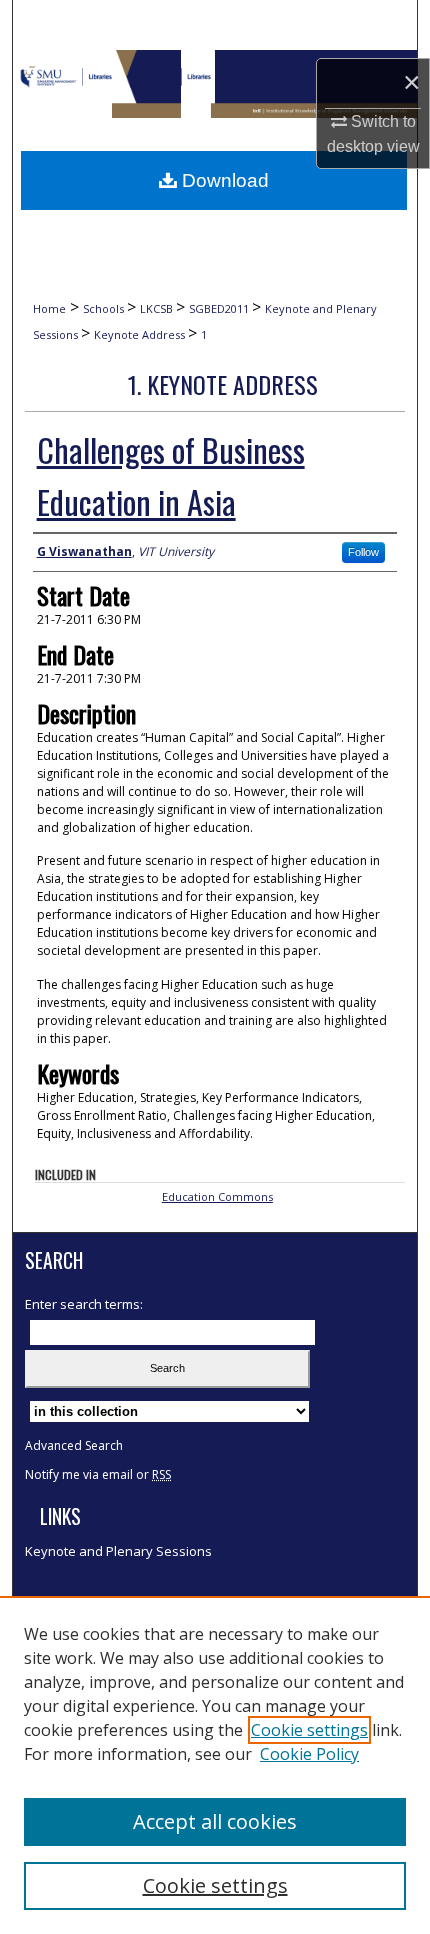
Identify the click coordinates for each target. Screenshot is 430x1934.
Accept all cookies (215, 1821)
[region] (215, 1765)
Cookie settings (309, 1730)
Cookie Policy (309, 1754)
